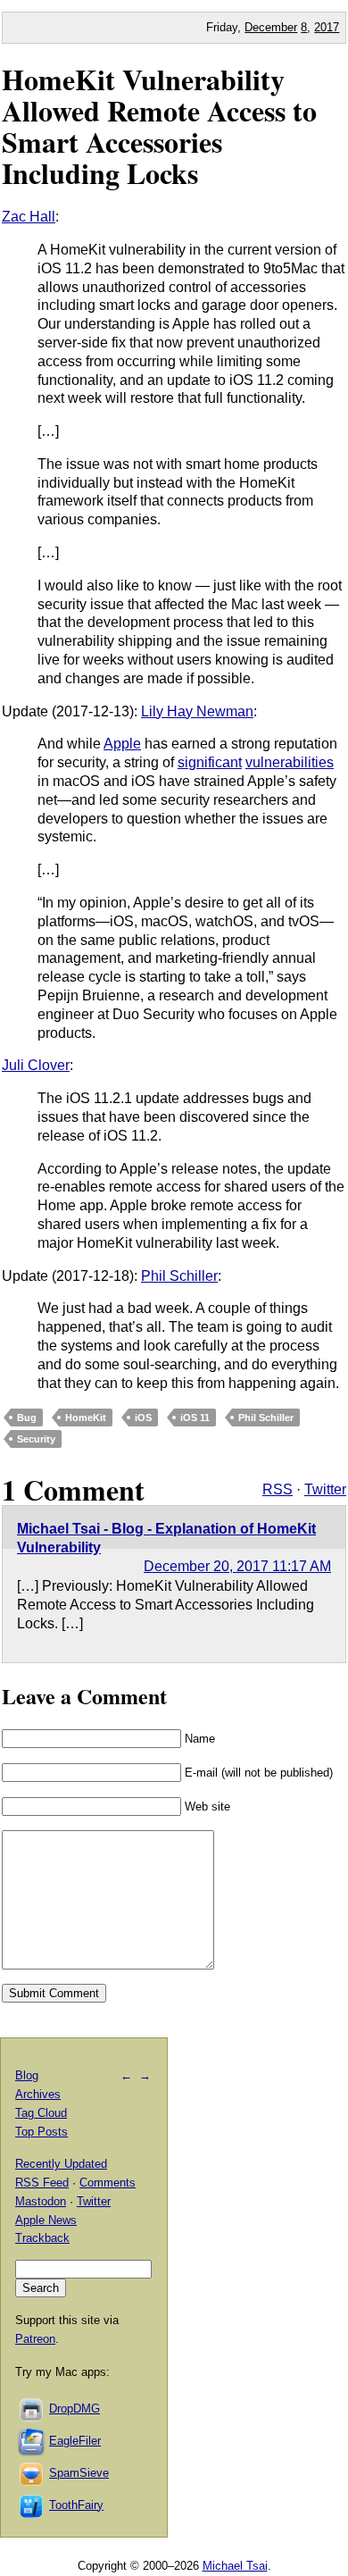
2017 (327, 27)
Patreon (35, 2339)
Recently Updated (61, 2164)
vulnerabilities (290, 762)
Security (36, 1439)
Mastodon (41, 2201)
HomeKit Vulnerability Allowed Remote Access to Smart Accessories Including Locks (159, 126)
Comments (108, 2183)
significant (210, 762)
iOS (143, 1418)
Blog (27, 2075)
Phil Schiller (179, 1276)
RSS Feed (42, 2183)
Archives (38, 2094)
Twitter (325, 1489)
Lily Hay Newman (197, 711)
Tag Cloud (41, 2113)
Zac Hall (29, 217)
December (271, 27)
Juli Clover (36, 1065)
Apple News (46, 2220)
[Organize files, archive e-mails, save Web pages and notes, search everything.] (32, 2441)
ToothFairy (76, 2505)
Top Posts (41, 2132)
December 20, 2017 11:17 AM (237, 1566)
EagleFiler (75, 2441)
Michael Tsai (235, 2566)
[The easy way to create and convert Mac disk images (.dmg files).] (32, 2409)
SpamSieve (79, 2473)
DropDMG (75, 2409)
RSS (278, 1489)
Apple (122, 744)
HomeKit (86, 1418)
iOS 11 (195, 1418)
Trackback (42, 2238)
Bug (27, 1418)
